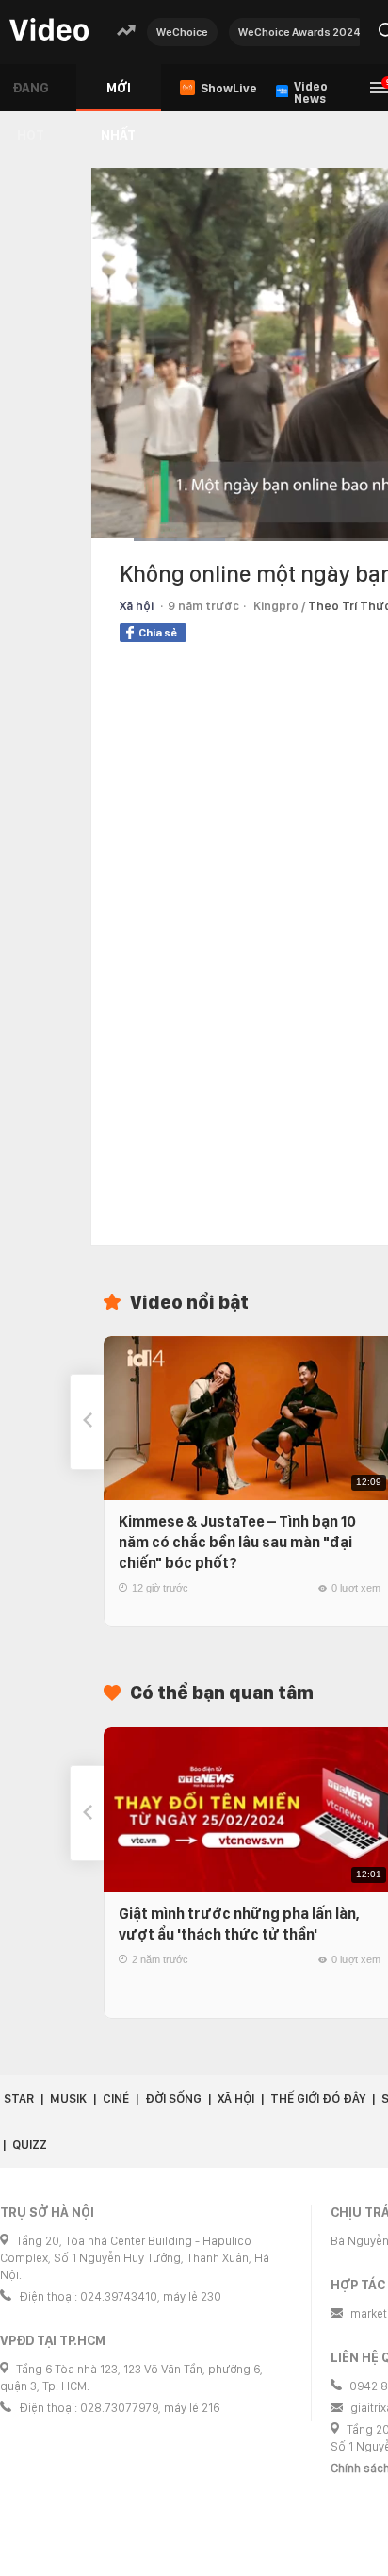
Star (19, 2098)
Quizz (30, 2145)
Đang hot (31, 96)
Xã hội (137, 606)
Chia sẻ (158, 633)
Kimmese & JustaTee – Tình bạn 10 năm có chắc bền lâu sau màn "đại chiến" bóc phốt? (237, 1542)
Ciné (116, 2098)
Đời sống (173, 2098)
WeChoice (182, 32)
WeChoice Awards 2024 (299, 32)
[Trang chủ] (49, 31)
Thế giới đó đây (318, 2098)
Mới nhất (118, 96)
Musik (68, 2098)
